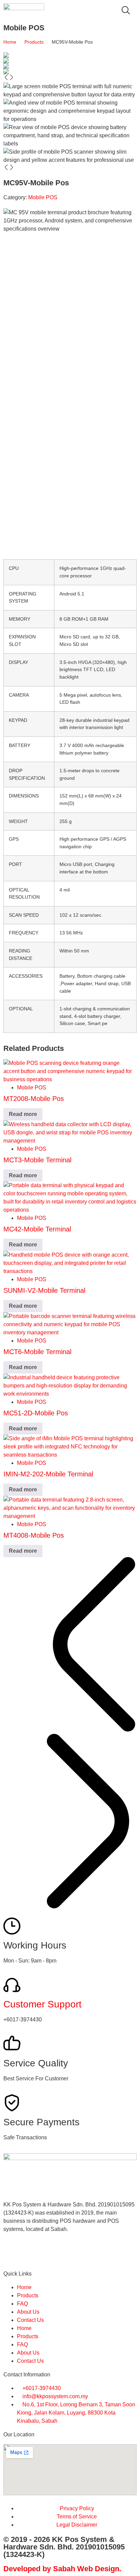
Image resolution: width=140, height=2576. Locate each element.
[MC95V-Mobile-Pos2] (70, 61)
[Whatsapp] (30, 2253)
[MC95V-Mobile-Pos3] (70, 72)
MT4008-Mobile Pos (34, 1535)
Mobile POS (43, 197)
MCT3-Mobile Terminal (37, 1160)
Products (34, 42)
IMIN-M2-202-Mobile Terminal (48, 1474)
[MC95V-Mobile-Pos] (70, 55)
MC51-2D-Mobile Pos (36, 1413)
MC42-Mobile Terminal (37, 1229)
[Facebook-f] (12, 2253)
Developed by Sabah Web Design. (62, 2569)
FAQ (22, 2304)
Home (10, 42)
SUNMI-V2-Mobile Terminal (44, 1290)
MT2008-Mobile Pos (34, 1099)
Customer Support (42, 2004)
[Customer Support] (12, 1985)
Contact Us (30, 2320)
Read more (23, 1114)
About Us (28, 2312)
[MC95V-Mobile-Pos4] (70, 66)
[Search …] (126, 11)
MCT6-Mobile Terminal (37, 1352)
